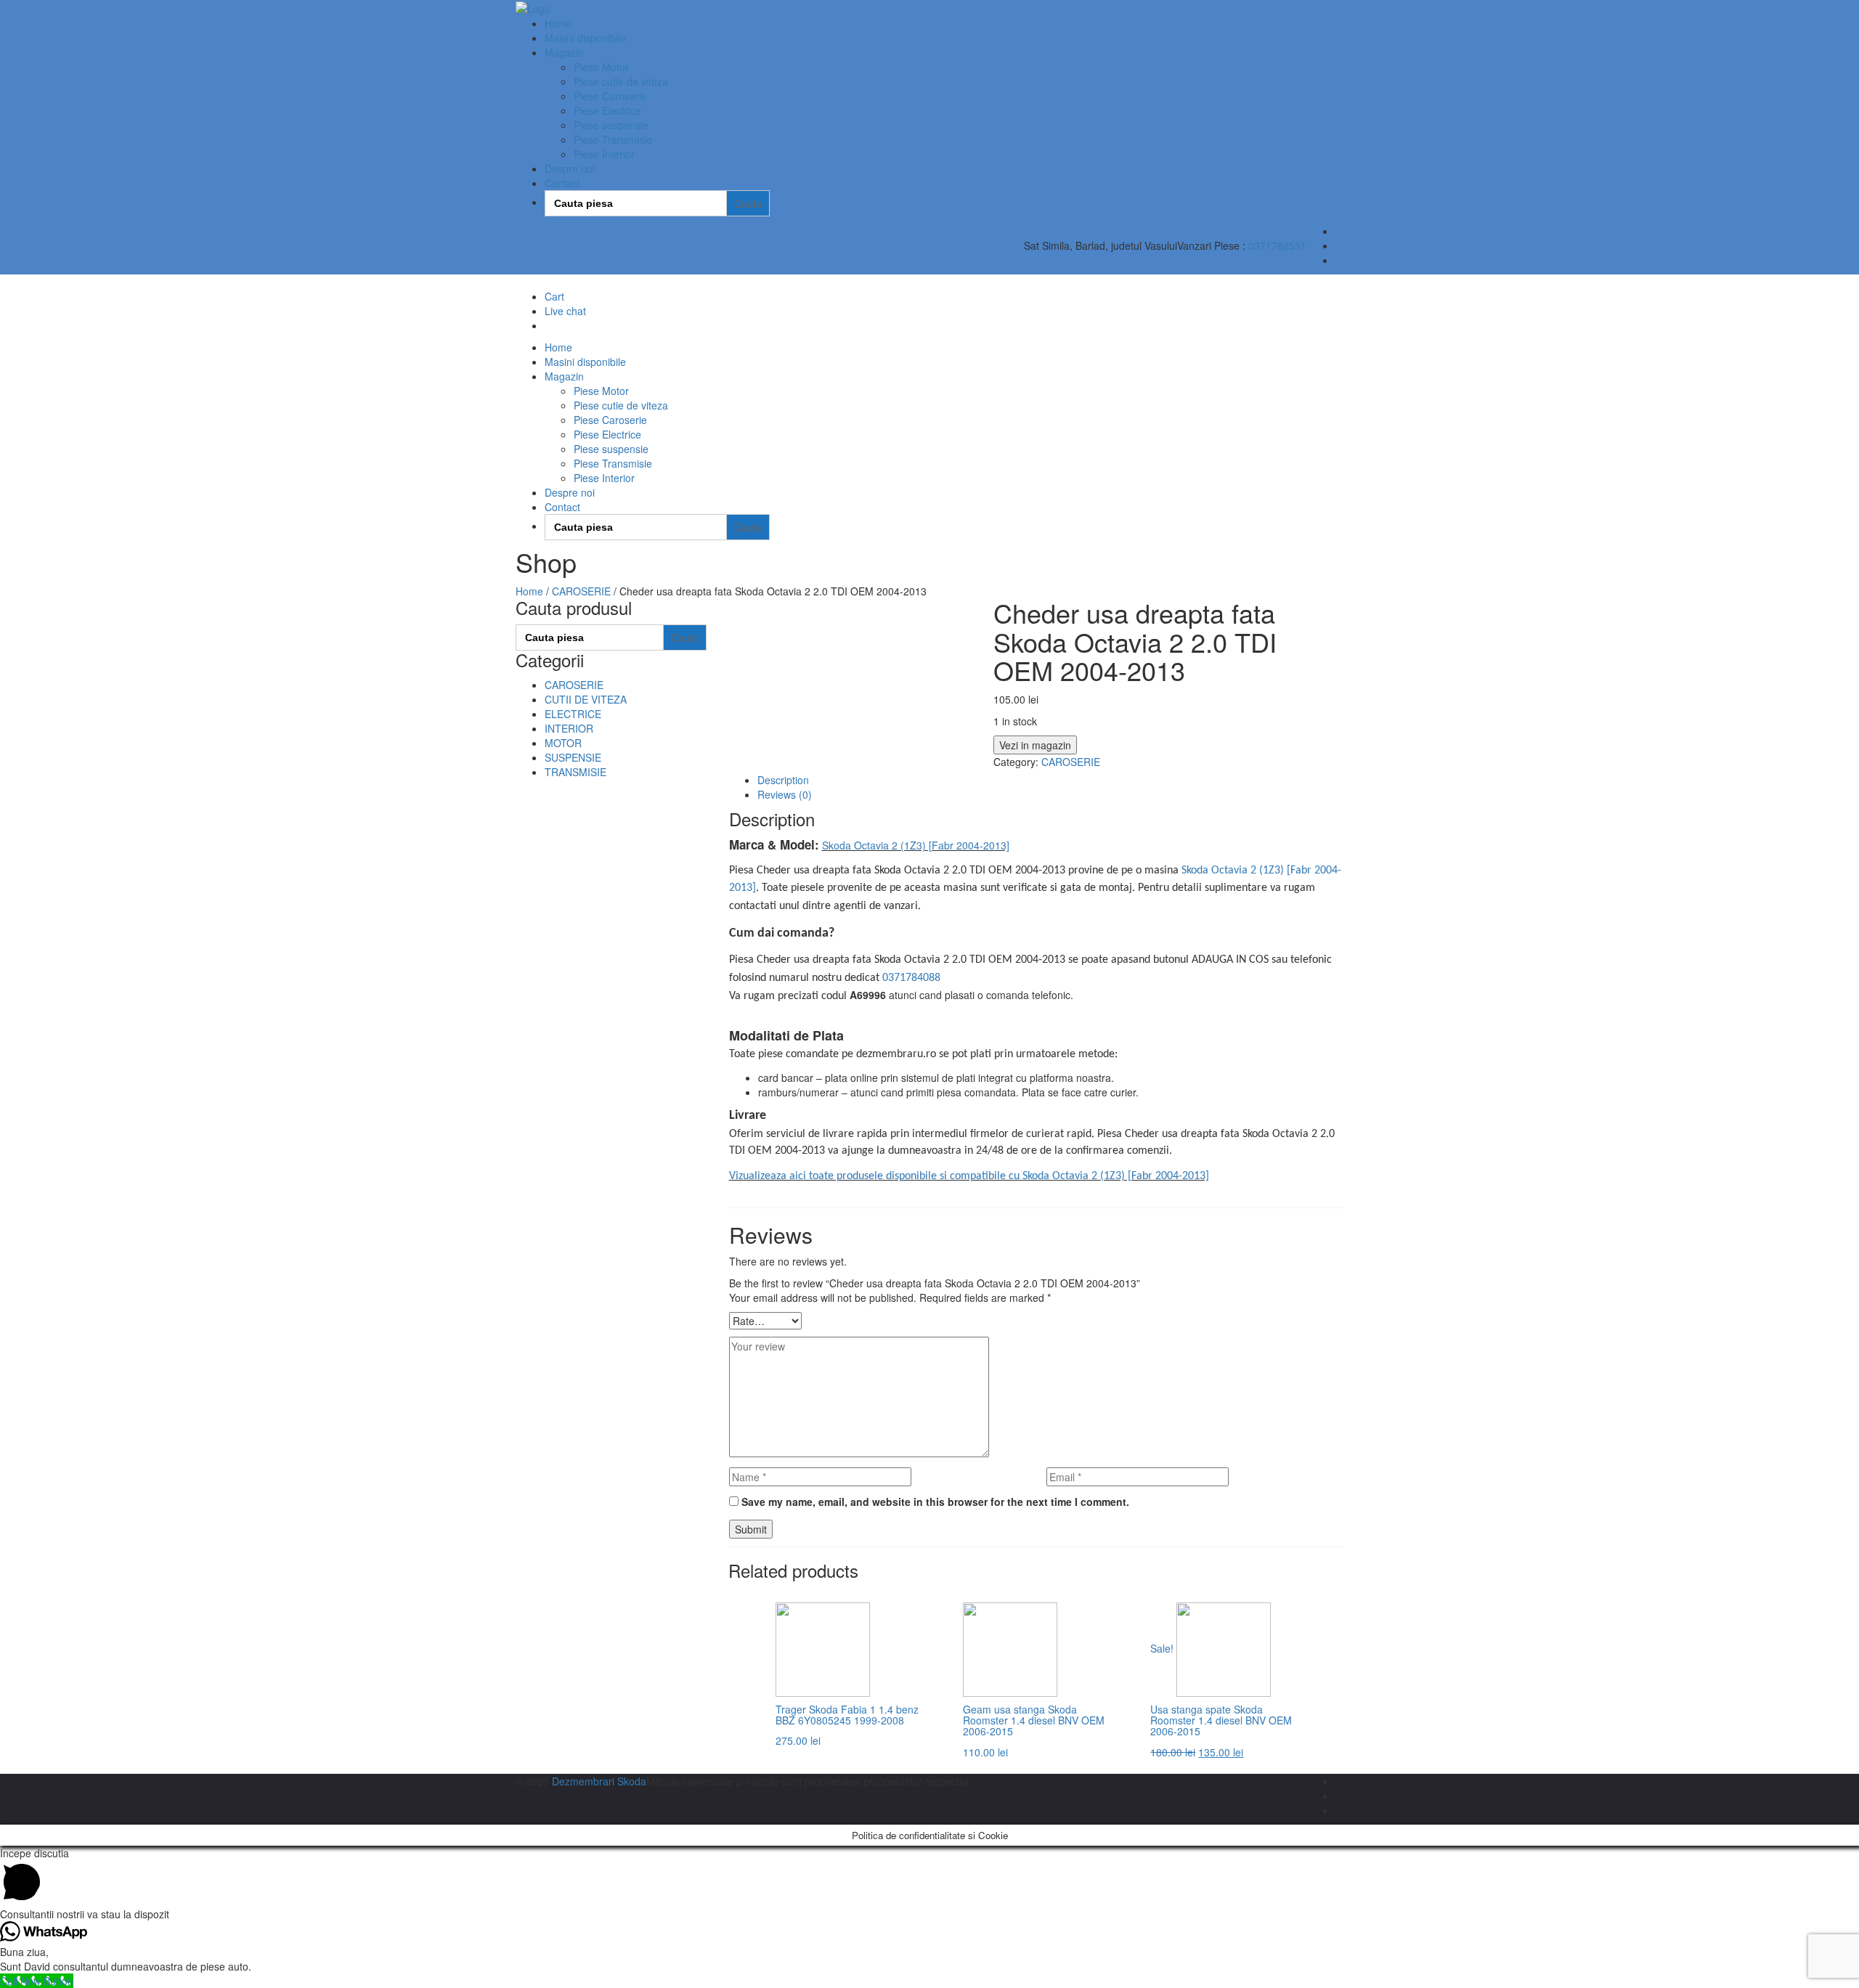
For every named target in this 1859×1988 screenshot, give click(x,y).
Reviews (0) (785, 794)
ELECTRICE (573, 714)
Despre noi (570, 168)
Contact (562, 183)
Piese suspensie (611, 125)
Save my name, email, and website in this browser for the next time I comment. (935, 1502)
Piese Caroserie (610, 96)
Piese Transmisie (613, 139)
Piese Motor (601, 67)
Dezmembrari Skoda (599, 1781)
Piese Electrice (607, 110)
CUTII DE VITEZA (586, 699)
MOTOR (563, 743)
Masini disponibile (585, 38)
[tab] (1051, 780)
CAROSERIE (581, 591)
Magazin (564, 52)
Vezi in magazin (1035, 745)
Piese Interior (604, 154)
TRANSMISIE (575, 772)
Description (783, 780)
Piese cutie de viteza (621, 81)
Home (558, 23)
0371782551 (1277, 245)
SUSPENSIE (573, 757)
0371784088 (911, 978)
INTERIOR (569, 728)
